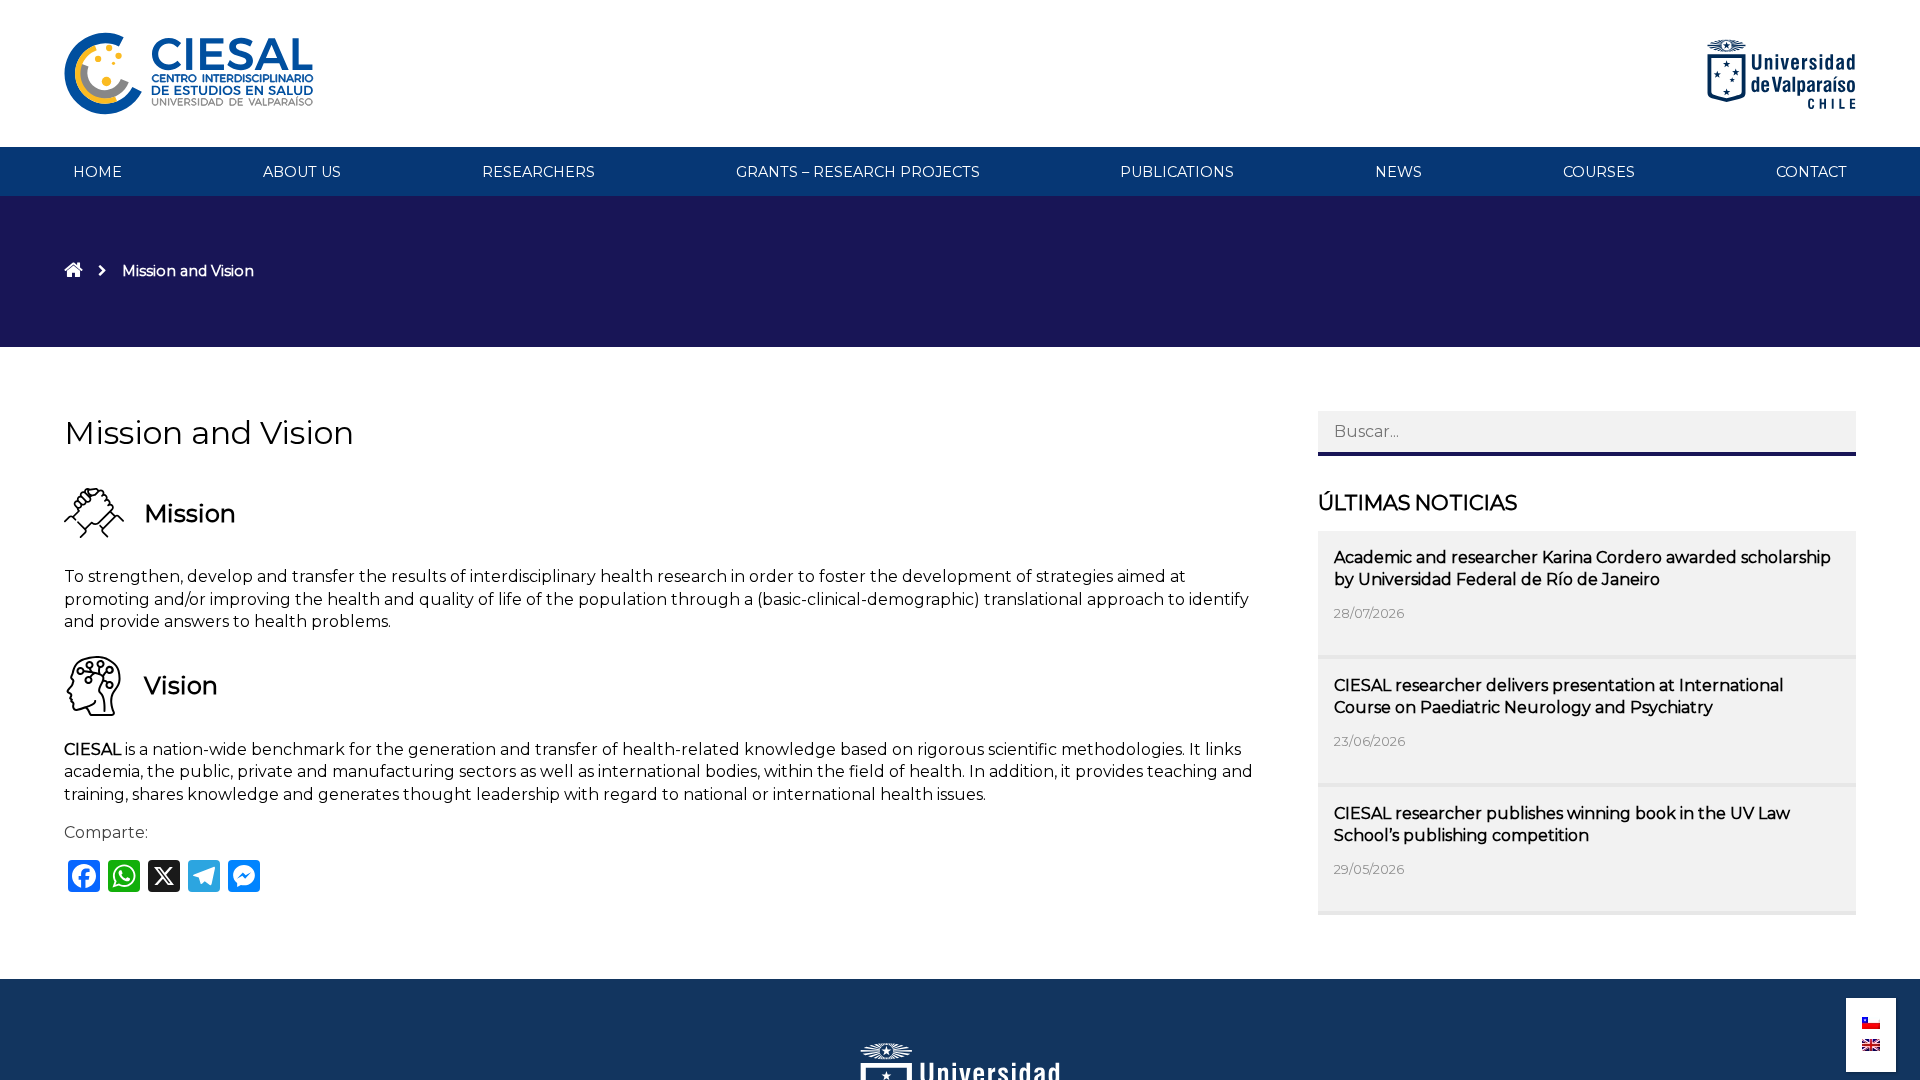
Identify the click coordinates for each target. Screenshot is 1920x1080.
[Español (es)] (1871, 1016)
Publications (1177, 172)
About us (302, 172)
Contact (1811, 172)
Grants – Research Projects (858, 172)
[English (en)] (1871, 1039)
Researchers (538, 172)
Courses (1599, 172)
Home (97, 172)
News (1398, 172)
